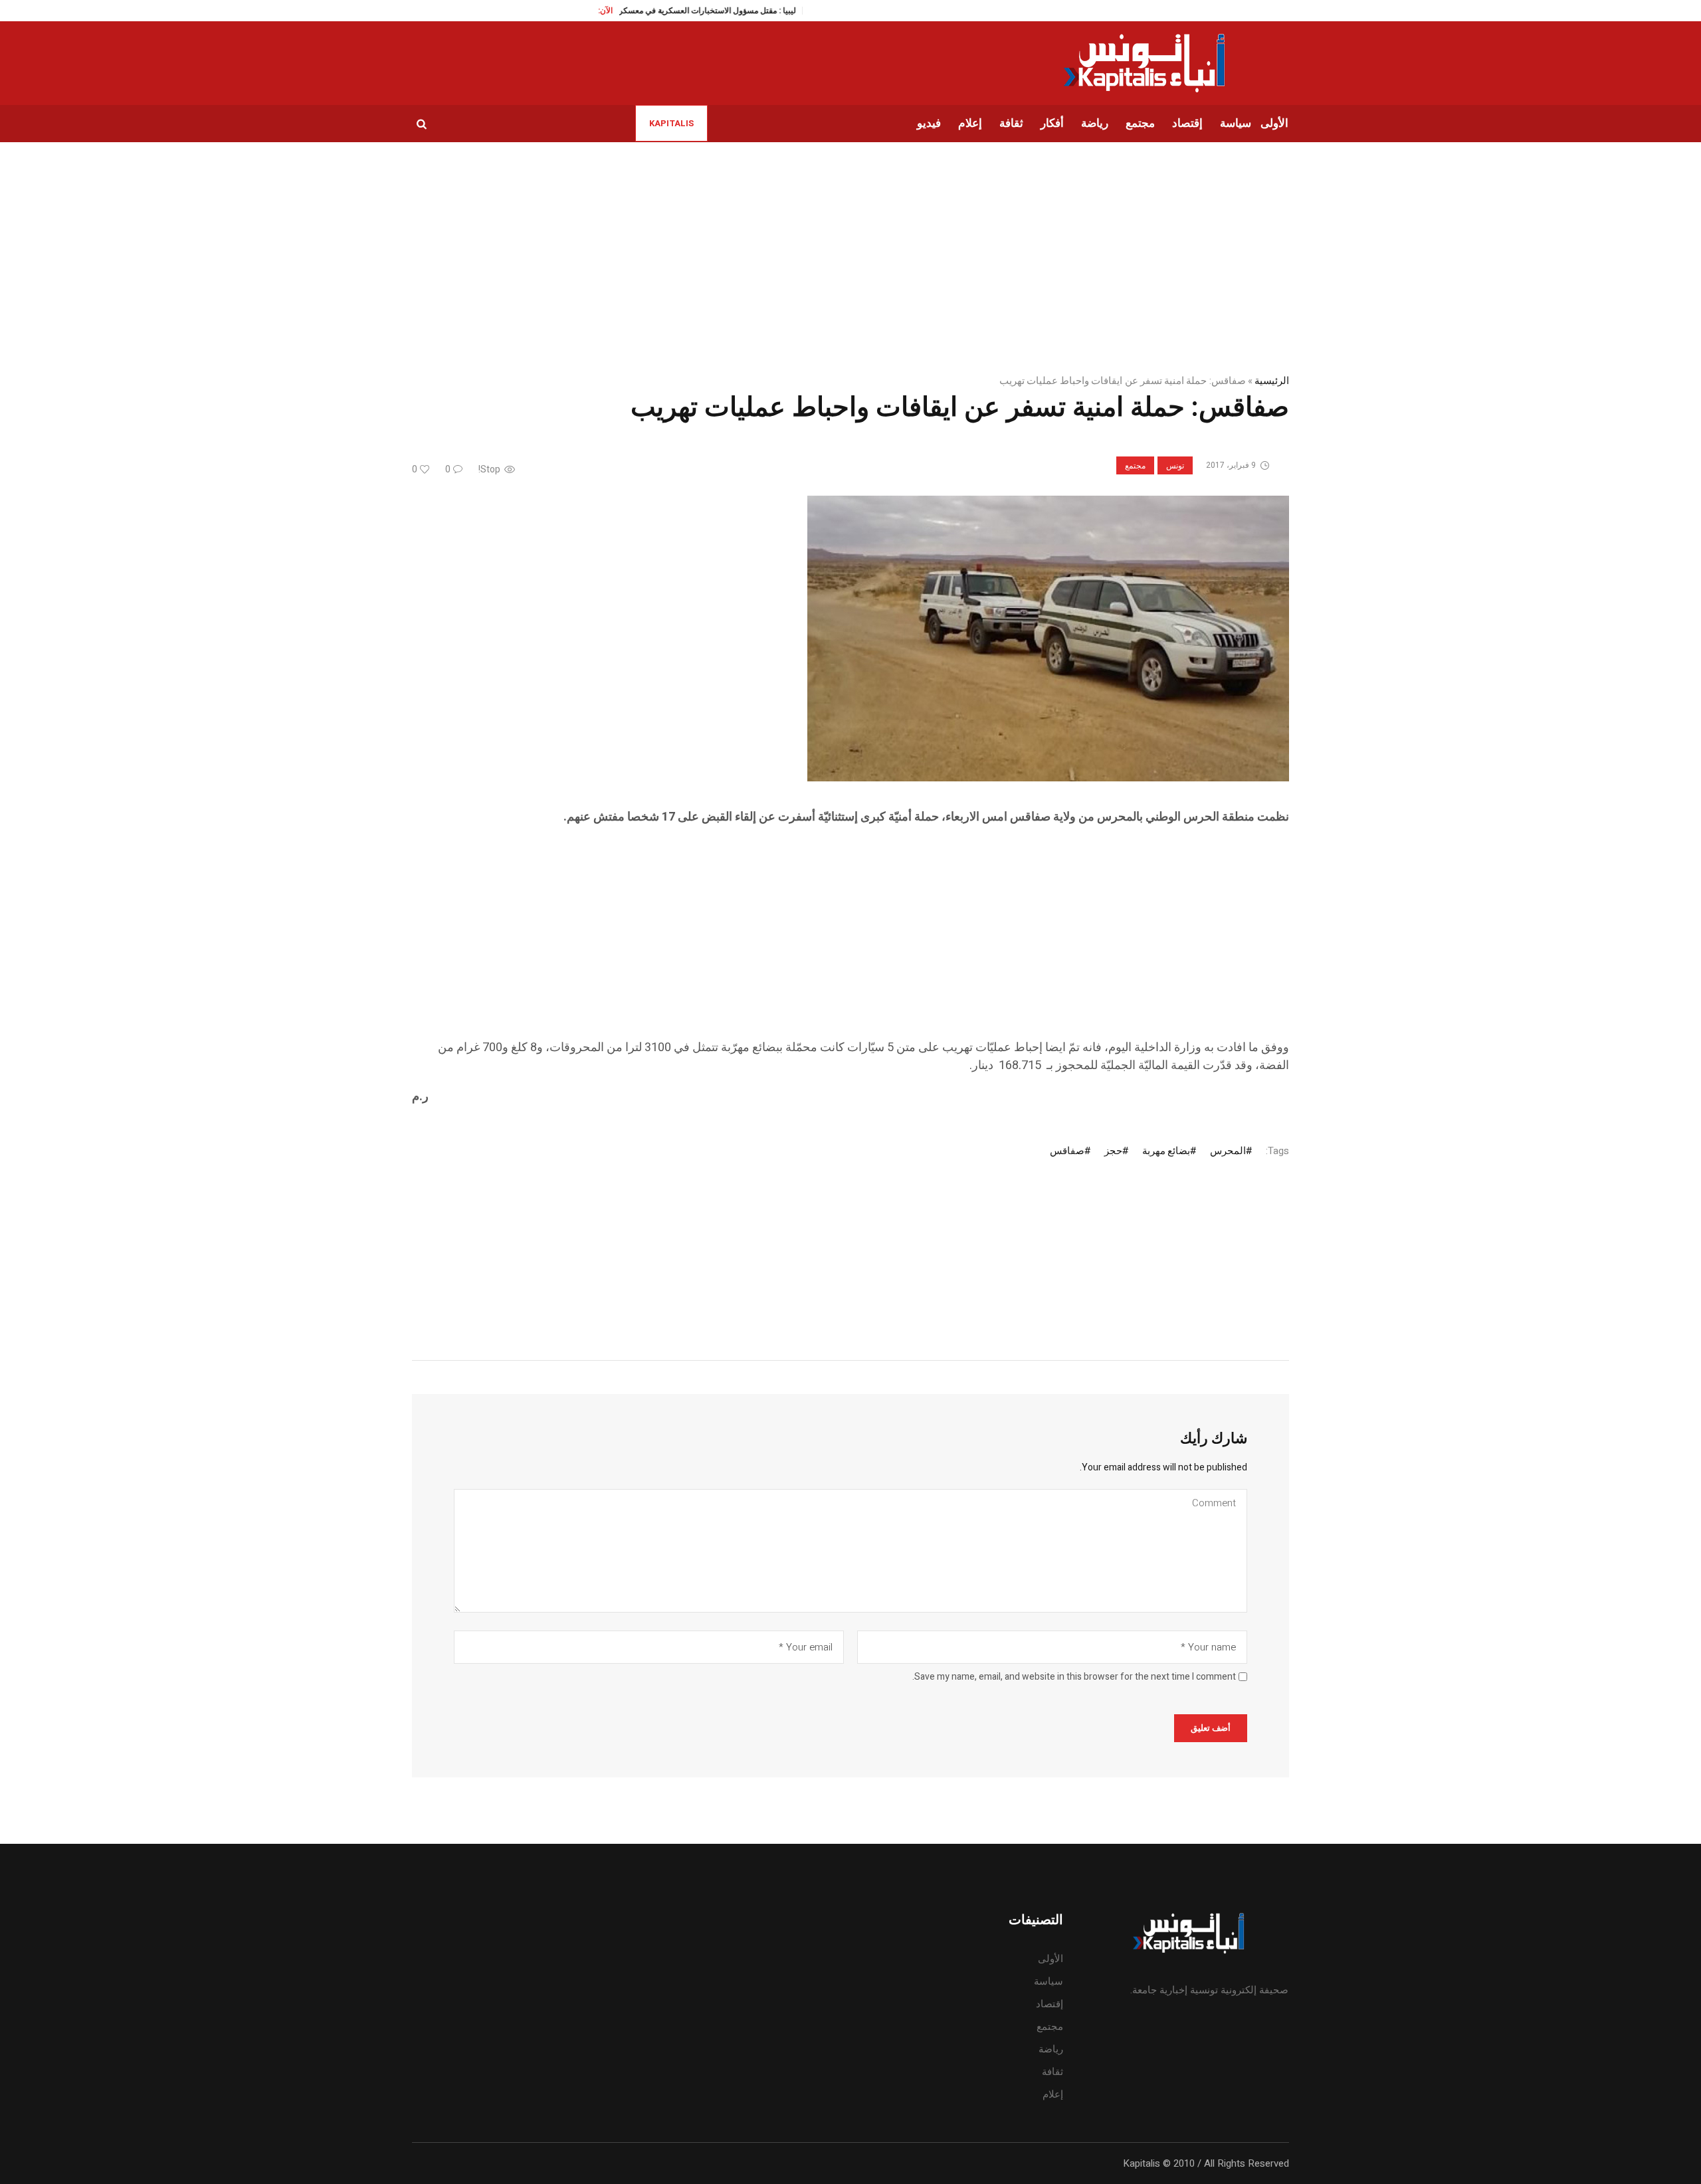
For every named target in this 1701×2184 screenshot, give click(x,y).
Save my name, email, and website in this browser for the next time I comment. (1074, 1677)
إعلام (1053, 2094)
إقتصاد (1050, 2004)
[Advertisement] (890, 945)
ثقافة (1052, 2072)
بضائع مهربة (1166, 1151)
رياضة (1051, 2049)
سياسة (1049, 1981)
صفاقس (1067, 1151)
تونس (1175, 466)
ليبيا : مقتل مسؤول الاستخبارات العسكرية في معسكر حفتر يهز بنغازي (633, 11)
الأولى (1051, 1959)
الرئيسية (1272, 381)
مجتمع (1135, 466)
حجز (1113, 1151)
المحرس (1228, 1151)
